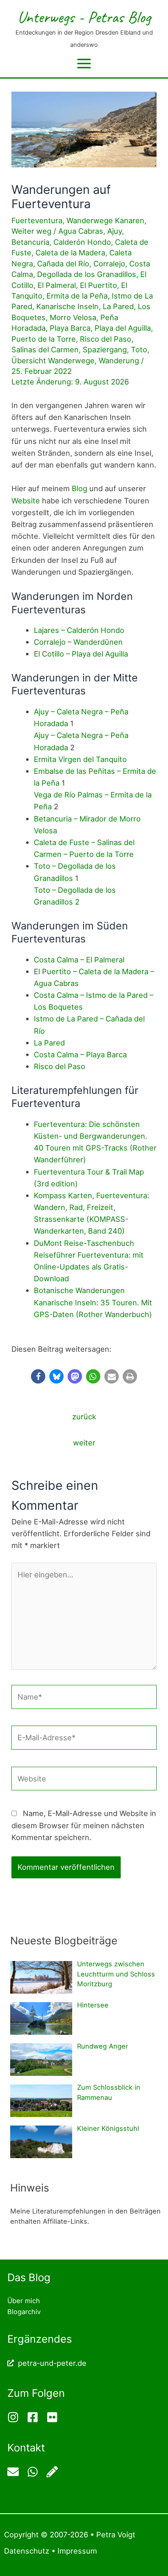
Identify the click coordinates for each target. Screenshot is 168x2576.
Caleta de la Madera (70, 253)
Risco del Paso (106, 339)
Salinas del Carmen (45, 349)
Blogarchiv (24, 2312)
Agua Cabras (81, 231)
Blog (80, 488)
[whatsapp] (36, 2472)
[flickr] (53, 2417)
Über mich (24, 2301)
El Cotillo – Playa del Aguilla (81, 654)
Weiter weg (31, 231)
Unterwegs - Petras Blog (84, 17)
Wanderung (119, 360)
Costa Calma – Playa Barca (80, 1054)
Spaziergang (105, 349)
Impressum (77, 2551)
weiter (84, 1443)
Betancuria (30, 242)
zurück (84, 1416)
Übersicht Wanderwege (53, 360)
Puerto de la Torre (44, 339)
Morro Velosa (73, 317)
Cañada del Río (63, 264)
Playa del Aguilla (123, 328)
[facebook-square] (36, 2417)
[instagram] (16, 2417)
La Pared (118, 306)
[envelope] (16, 2472)
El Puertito (98, 285)
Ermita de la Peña (77, 296)
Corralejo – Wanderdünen (78, 642)
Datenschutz (27, 2551)
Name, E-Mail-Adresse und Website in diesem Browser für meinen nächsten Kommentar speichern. (84, 1825)
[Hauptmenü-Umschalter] (84, 64)
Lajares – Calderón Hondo (79, 630)
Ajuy (115, 231)
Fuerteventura (37, 220)
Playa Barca (70, 328)
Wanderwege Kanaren (105, 220)
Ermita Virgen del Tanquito (80, 759)
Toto (139, 349)
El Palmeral (57, 285)
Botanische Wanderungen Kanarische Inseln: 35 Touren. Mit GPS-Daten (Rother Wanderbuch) (93, 1302)
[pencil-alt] (53, 2472)
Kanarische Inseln (67, 306)
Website (26, 501)
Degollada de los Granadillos (87, 274)
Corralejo (109, 264)
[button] (38, 1376)
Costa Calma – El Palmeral (79, 960)
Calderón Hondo (82, 242)
